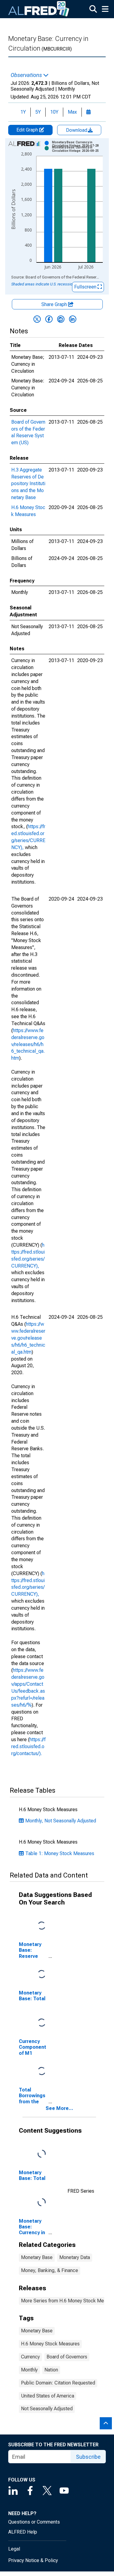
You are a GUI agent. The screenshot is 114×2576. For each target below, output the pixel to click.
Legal (14, 2549)
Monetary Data (75, 2257)
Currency (30, 2357)
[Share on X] (37, 319)
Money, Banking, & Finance (50, 2270)
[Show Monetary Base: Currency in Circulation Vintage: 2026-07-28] (79, 144)
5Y (38, 112)
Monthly (29, 2370)
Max (72, 112)
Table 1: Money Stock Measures (60, 1853)
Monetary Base (37, 2257)
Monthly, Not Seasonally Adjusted (61, 1821)
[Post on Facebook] (49, 319)
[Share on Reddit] (61, 319)
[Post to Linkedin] (73, 319)
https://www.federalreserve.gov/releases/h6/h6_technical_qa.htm (28, 1044)
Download (77, 130)
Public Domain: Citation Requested (58, 2383)
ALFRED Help (23, 2532)
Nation (51, 2370)
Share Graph (55, 304)
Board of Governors (67, 2357)
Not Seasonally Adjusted (47, 2409)
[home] (39, 9)
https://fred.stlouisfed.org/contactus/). (28, 1746)
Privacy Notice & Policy (33, 2560)
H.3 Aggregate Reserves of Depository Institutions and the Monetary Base (28, 484)
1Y (23, 112)
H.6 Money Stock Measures (50, 2344)
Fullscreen (86, 287)
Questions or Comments (34, 2522)
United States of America (48, 2396)
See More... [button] (59, 2108)
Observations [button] (27, 75)
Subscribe (88, 2457)
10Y (54, 112)
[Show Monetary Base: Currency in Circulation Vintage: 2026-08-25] (79, 149)
